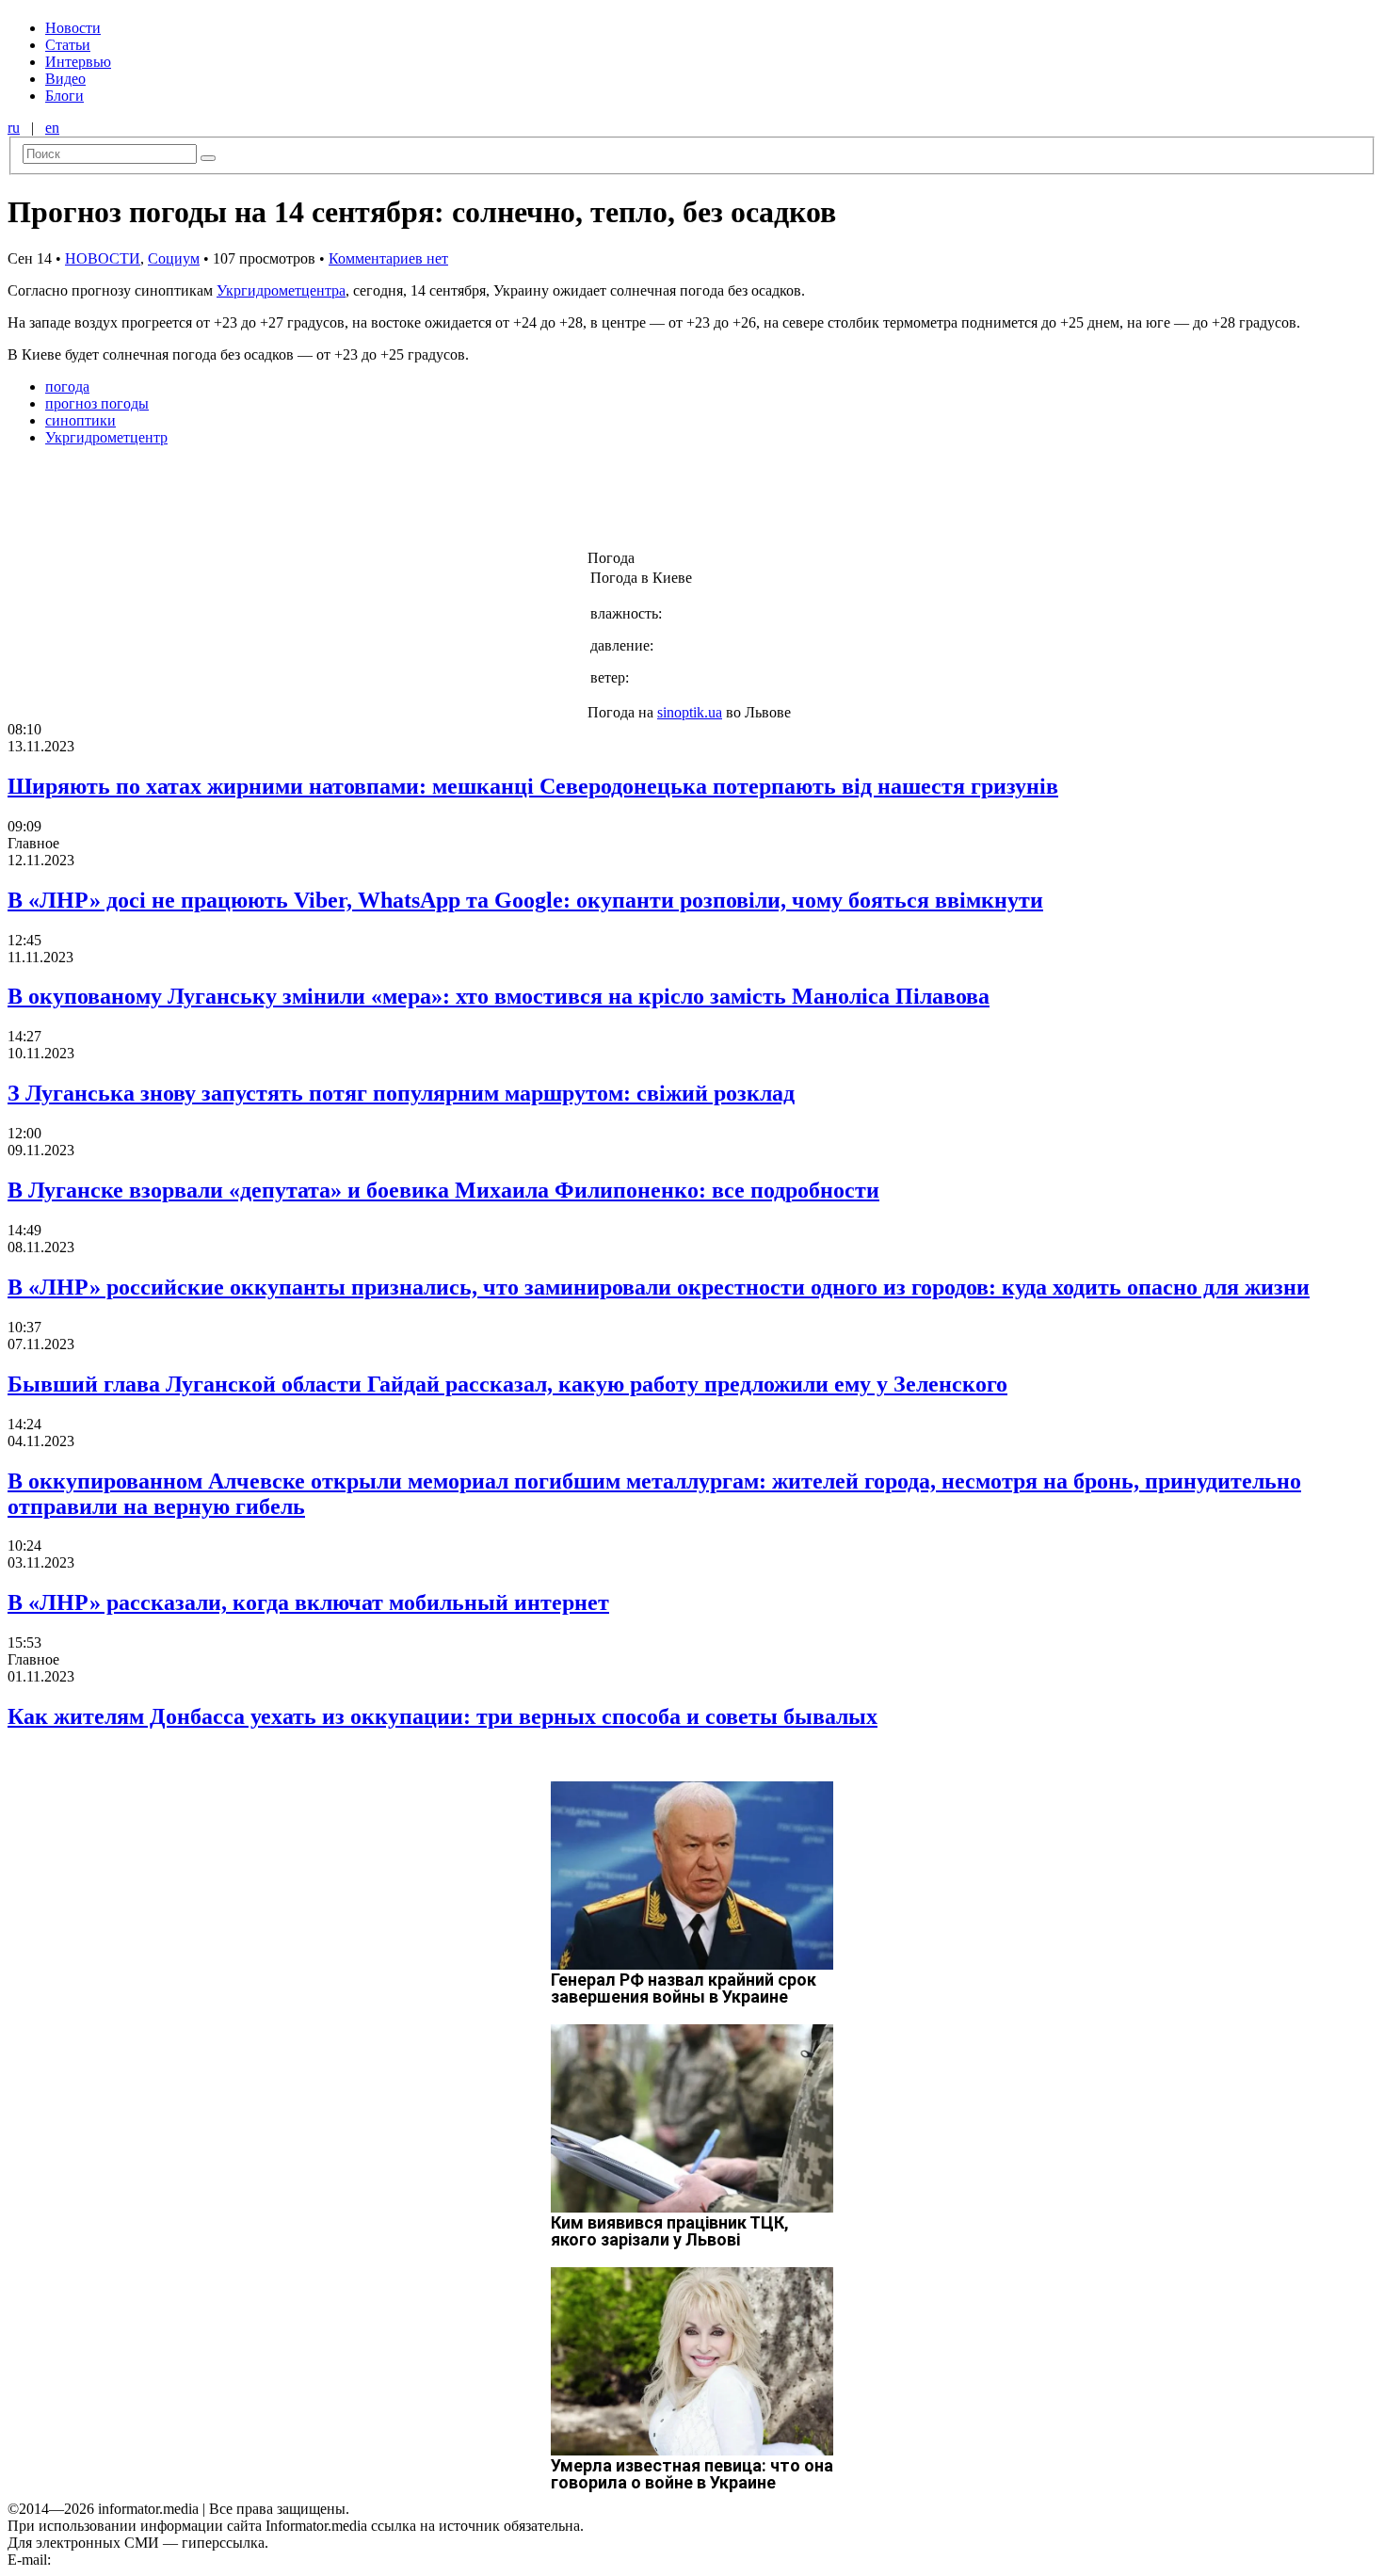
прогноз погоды (97, 403)
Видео (65, 79)
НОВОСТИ (103, 258)
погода (67, 386)
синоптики (80, 420)
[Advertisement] (304, 504)
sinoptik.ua (690, 712)
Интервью (78, 62)
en (52, 128)
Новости (73, 28)
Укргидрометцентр (106, 437)
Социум (174, 258)
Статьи (68, 45)
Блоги (64, 96)
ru (14, 128)
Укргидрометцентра (281, 290)
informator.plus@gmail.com (137, 2560)
